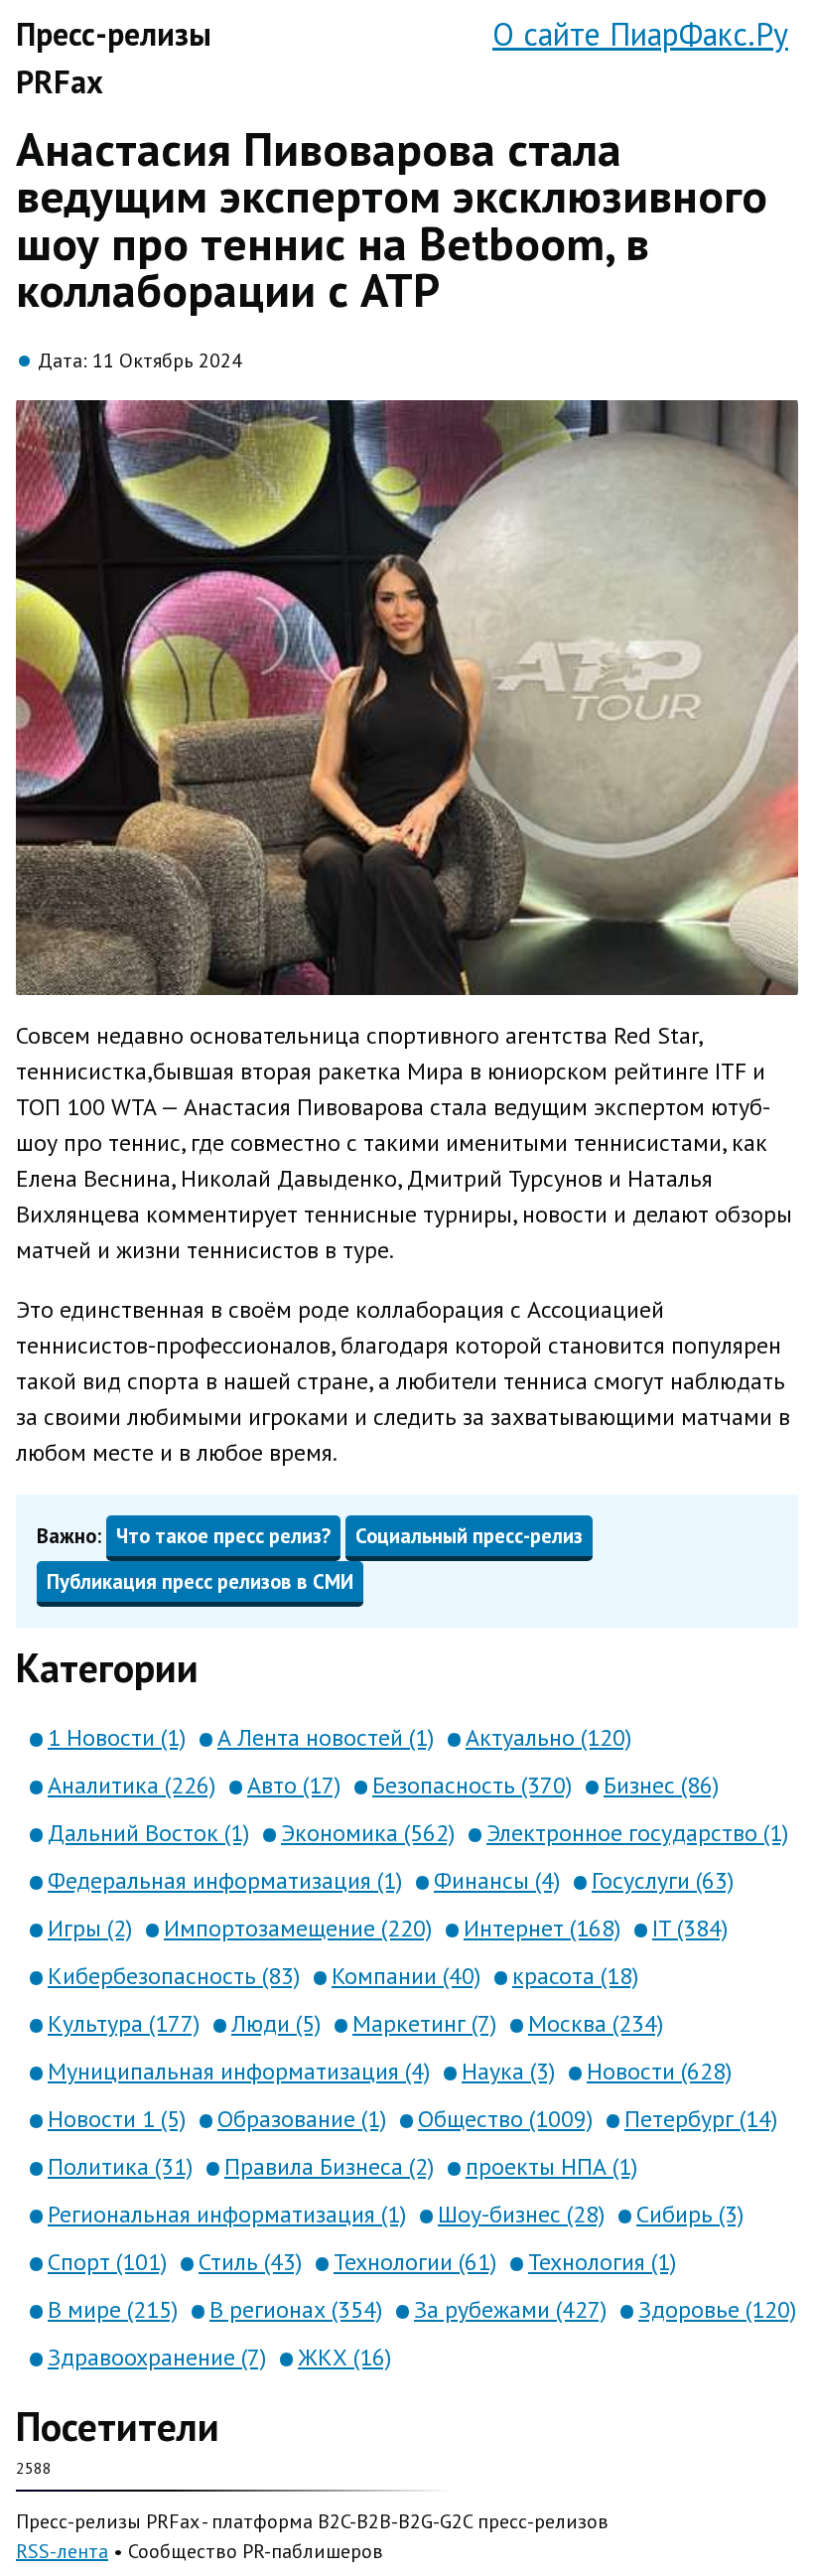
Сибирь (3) (690, 2214)
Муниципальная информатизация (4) (239, 2071)
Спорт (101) (107, 2262)
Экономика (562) (368, 1833)
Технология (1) (602, 2262)
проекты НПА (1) (551, 2166)
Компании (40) (406, 1976)
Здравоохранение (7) (157, 2357)
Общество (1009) (505, 2119)
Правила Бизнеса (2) (329, 2166)
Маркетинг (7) (424, 2023)
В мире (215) (113, 2309)
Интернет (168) (542, 1928)
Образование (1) (302, 2119)
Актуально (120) (548, 1737)
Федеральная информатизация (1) (225, 1880)
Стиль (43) (250, 2262)
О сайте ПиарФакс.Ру (640, 34)
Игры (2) (90, 1928)
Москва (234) (596, 2023)
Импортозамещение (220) (298, 1928)
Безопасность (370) (472, 1785)
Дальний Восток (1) (148, 1833)
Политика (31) (120, 2166)
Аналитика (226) (132, 1785)
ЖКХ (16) (344, 2357)
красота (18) (575, 1976)
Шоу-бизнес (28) (521, 2214)
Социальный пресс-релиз (469, 1536)
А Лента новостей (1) (326, 1737)
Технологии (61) (415, 2262)
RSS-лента (62, 2551)
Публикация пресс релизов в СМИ (200, 1581)
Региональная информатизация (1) (227, 2214)
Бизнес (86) (661, 1785)
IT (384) (690, 1928)
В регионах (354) (296, 2309)
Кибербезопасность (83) (174, 1976)
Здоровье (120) (717, 2309)
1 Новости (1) (117, 1737)
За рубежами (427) (510, 2309)
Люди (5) (276, 2023)
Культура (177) (124, 2023)
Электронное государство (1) (637, 1833)
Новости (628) (659, 2071)
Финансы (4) (497, 1880)
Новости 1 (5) (117, 2119)
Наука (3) (508, 2071)
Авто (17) (294, 1785)
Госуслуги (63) (663, 1880)
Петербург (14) (701, 2119)
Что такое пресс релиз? (223, 1536)
